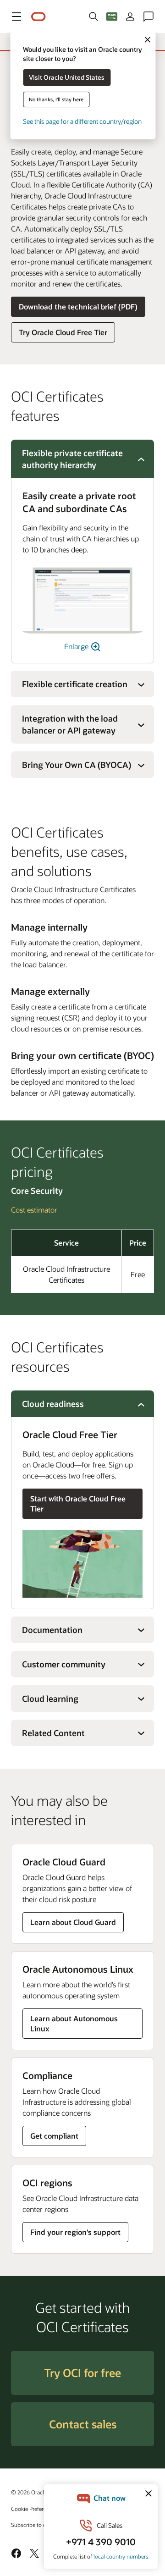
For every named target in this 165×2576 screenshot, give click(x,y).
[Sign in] (130, 17)
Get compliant (54, 2136)
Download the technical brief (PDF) (78, 306)
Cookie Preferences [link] (34, 2509)
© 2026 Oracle (29, 2492)
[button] (16, 17)
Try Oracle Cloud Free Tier (63, 332)
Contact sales (83, 2424)
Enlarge (77, 646)
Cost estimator (34, 1210)
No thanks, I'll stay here (56, 99)
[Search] (93, 17)
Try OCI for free (82, 2373)
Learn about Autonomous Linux (74, 2023)
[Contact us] (148, 17)
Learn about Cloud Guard (73, 1922)
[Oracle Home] (38, 17)
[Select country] (112, 17)
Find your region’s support (75, 2232)
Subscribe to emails (35, 2525)
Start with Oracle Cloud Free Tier (78, 1503)
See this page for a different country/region (82, 121)
